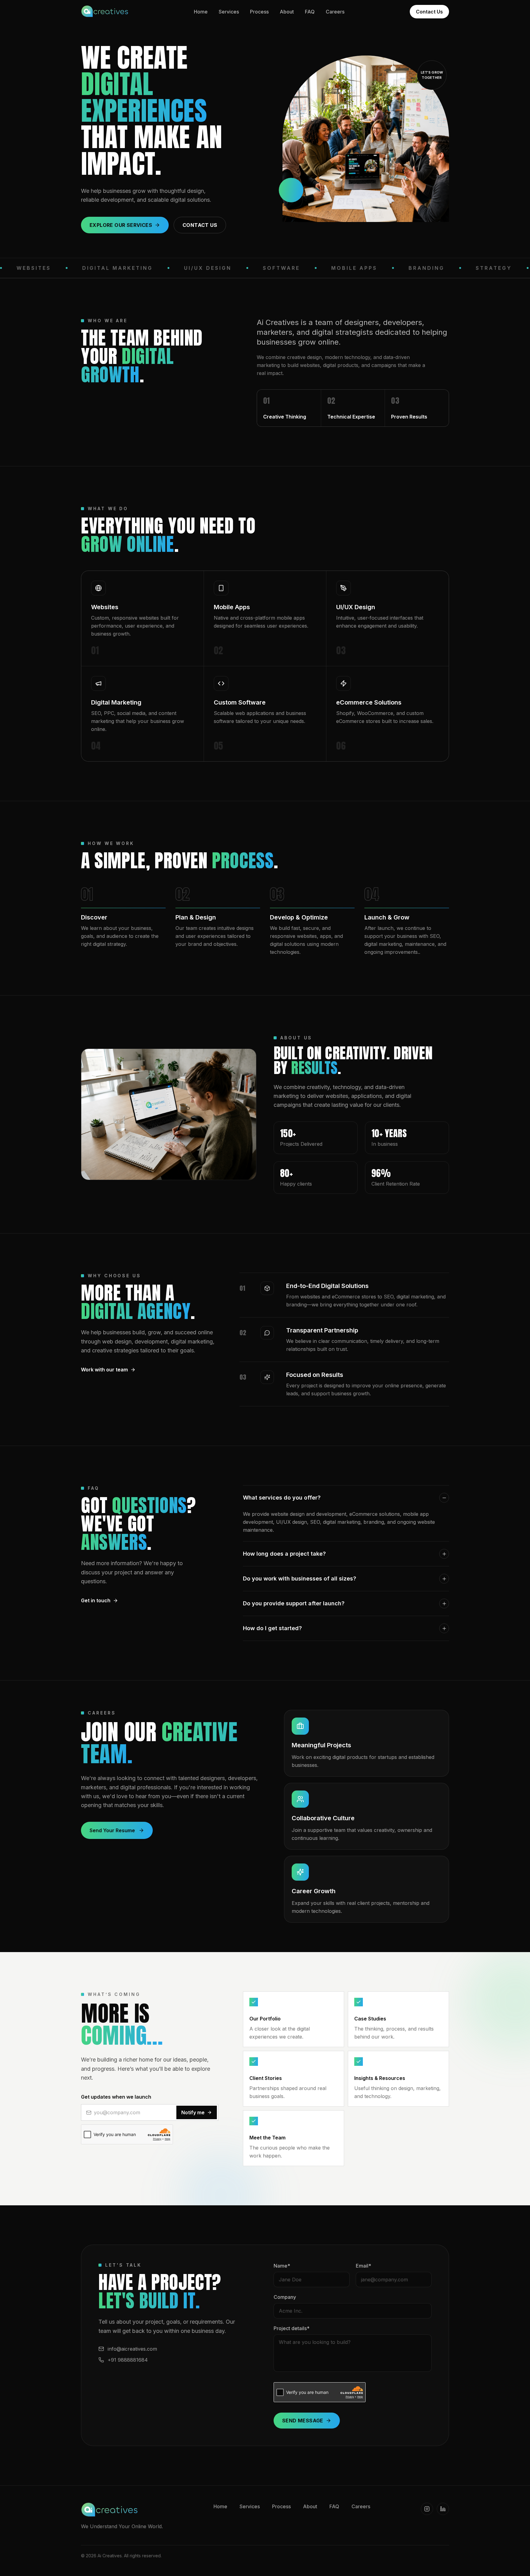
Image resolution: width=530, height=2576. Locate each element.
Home (201, 12)
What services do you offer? (282, 1498)
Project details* (292, 2328)
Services (229, 12)
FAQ (310, 12)
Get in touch (96, 1600)
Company (285, 2297)
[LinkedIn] (443, 2509)
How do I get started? (272, 1628)
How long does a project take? (284, 1554)
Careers (335, 12)
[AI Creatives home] (105, 12)
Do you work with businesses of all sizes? (300, 1578)
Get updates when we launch (116, 2097)
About (287, 12)
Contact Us (429, 12)
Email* (363, 2266)
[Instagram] (427, 2509)
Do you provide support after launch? (294, 1603)
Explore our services (121, 225)
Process (259, 12)
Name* (282, 2266)
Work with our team (104, 1370)
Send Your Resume (112, 1830)
